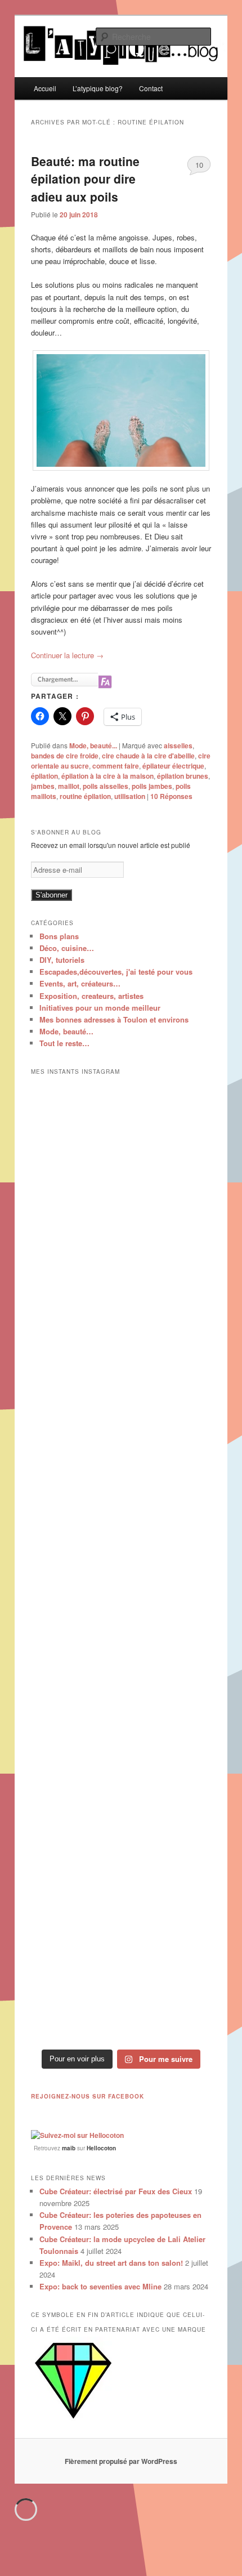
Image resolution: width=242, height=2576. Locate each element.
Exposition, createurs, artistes (91, 996)
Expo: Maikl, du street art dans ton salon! (111, 2263)
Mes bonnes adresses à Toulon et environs (114, 1019)
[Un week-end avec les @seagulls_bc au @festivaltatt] (121, 1243)
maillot (69, 786)
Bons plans (59, 936)
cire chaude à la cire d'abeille (148, 756)
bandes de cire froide (65, 756)
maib (69, 2148)
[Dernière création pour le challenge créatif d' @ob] (121, 1456)
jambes (43, 786)
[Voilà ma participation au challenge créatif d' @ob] (121, 1776)
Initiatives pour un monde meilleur (100, 1008)
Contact (151, 88)
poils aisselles (106, 786)
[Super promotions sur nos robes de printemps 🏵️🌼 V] (121, 1136)
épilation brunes (183, 776)
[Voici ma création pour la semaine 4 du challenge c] (121, 1563)
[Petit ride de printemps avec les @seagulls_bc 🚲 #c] (121, 1350)
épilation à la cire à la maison (107, 776)
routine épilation (85, 796)
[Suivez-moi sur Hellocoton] (77, 2135)
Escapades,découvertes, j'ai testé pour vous (116, 972)
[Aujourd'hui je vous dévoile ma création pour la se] (121, 1669)
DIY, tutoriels (62, 960)
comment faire (116, 766)
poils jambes (152, 786)
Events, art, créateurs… (80, 983)
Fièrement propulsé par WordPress (121, 2461)
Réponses (171, 796)
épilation (44, 776)
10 (199, 165)
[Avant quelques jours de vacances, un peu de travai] (121, 1990)
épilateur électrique (173, 766)
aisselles (178, 745)
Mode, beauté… (66, 1031)
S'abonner (51, 895)
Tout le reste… (64, 1043)
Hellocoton (101, 2148)
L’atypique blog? (98, 88)
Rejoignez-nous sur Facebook (88, 2096)
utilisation (130, 796)
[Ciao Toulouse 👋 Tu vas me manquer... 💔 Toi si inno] (121, 1883)
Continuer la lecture (67, 655)
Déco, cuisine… (67, 948)
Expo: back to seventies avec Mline (100, 2286)
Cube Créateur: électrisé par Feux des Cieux (116, 2191)
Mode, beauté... (93, 745)
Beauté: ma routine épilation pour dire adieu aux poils (85, 179)
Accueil (45, 88)
